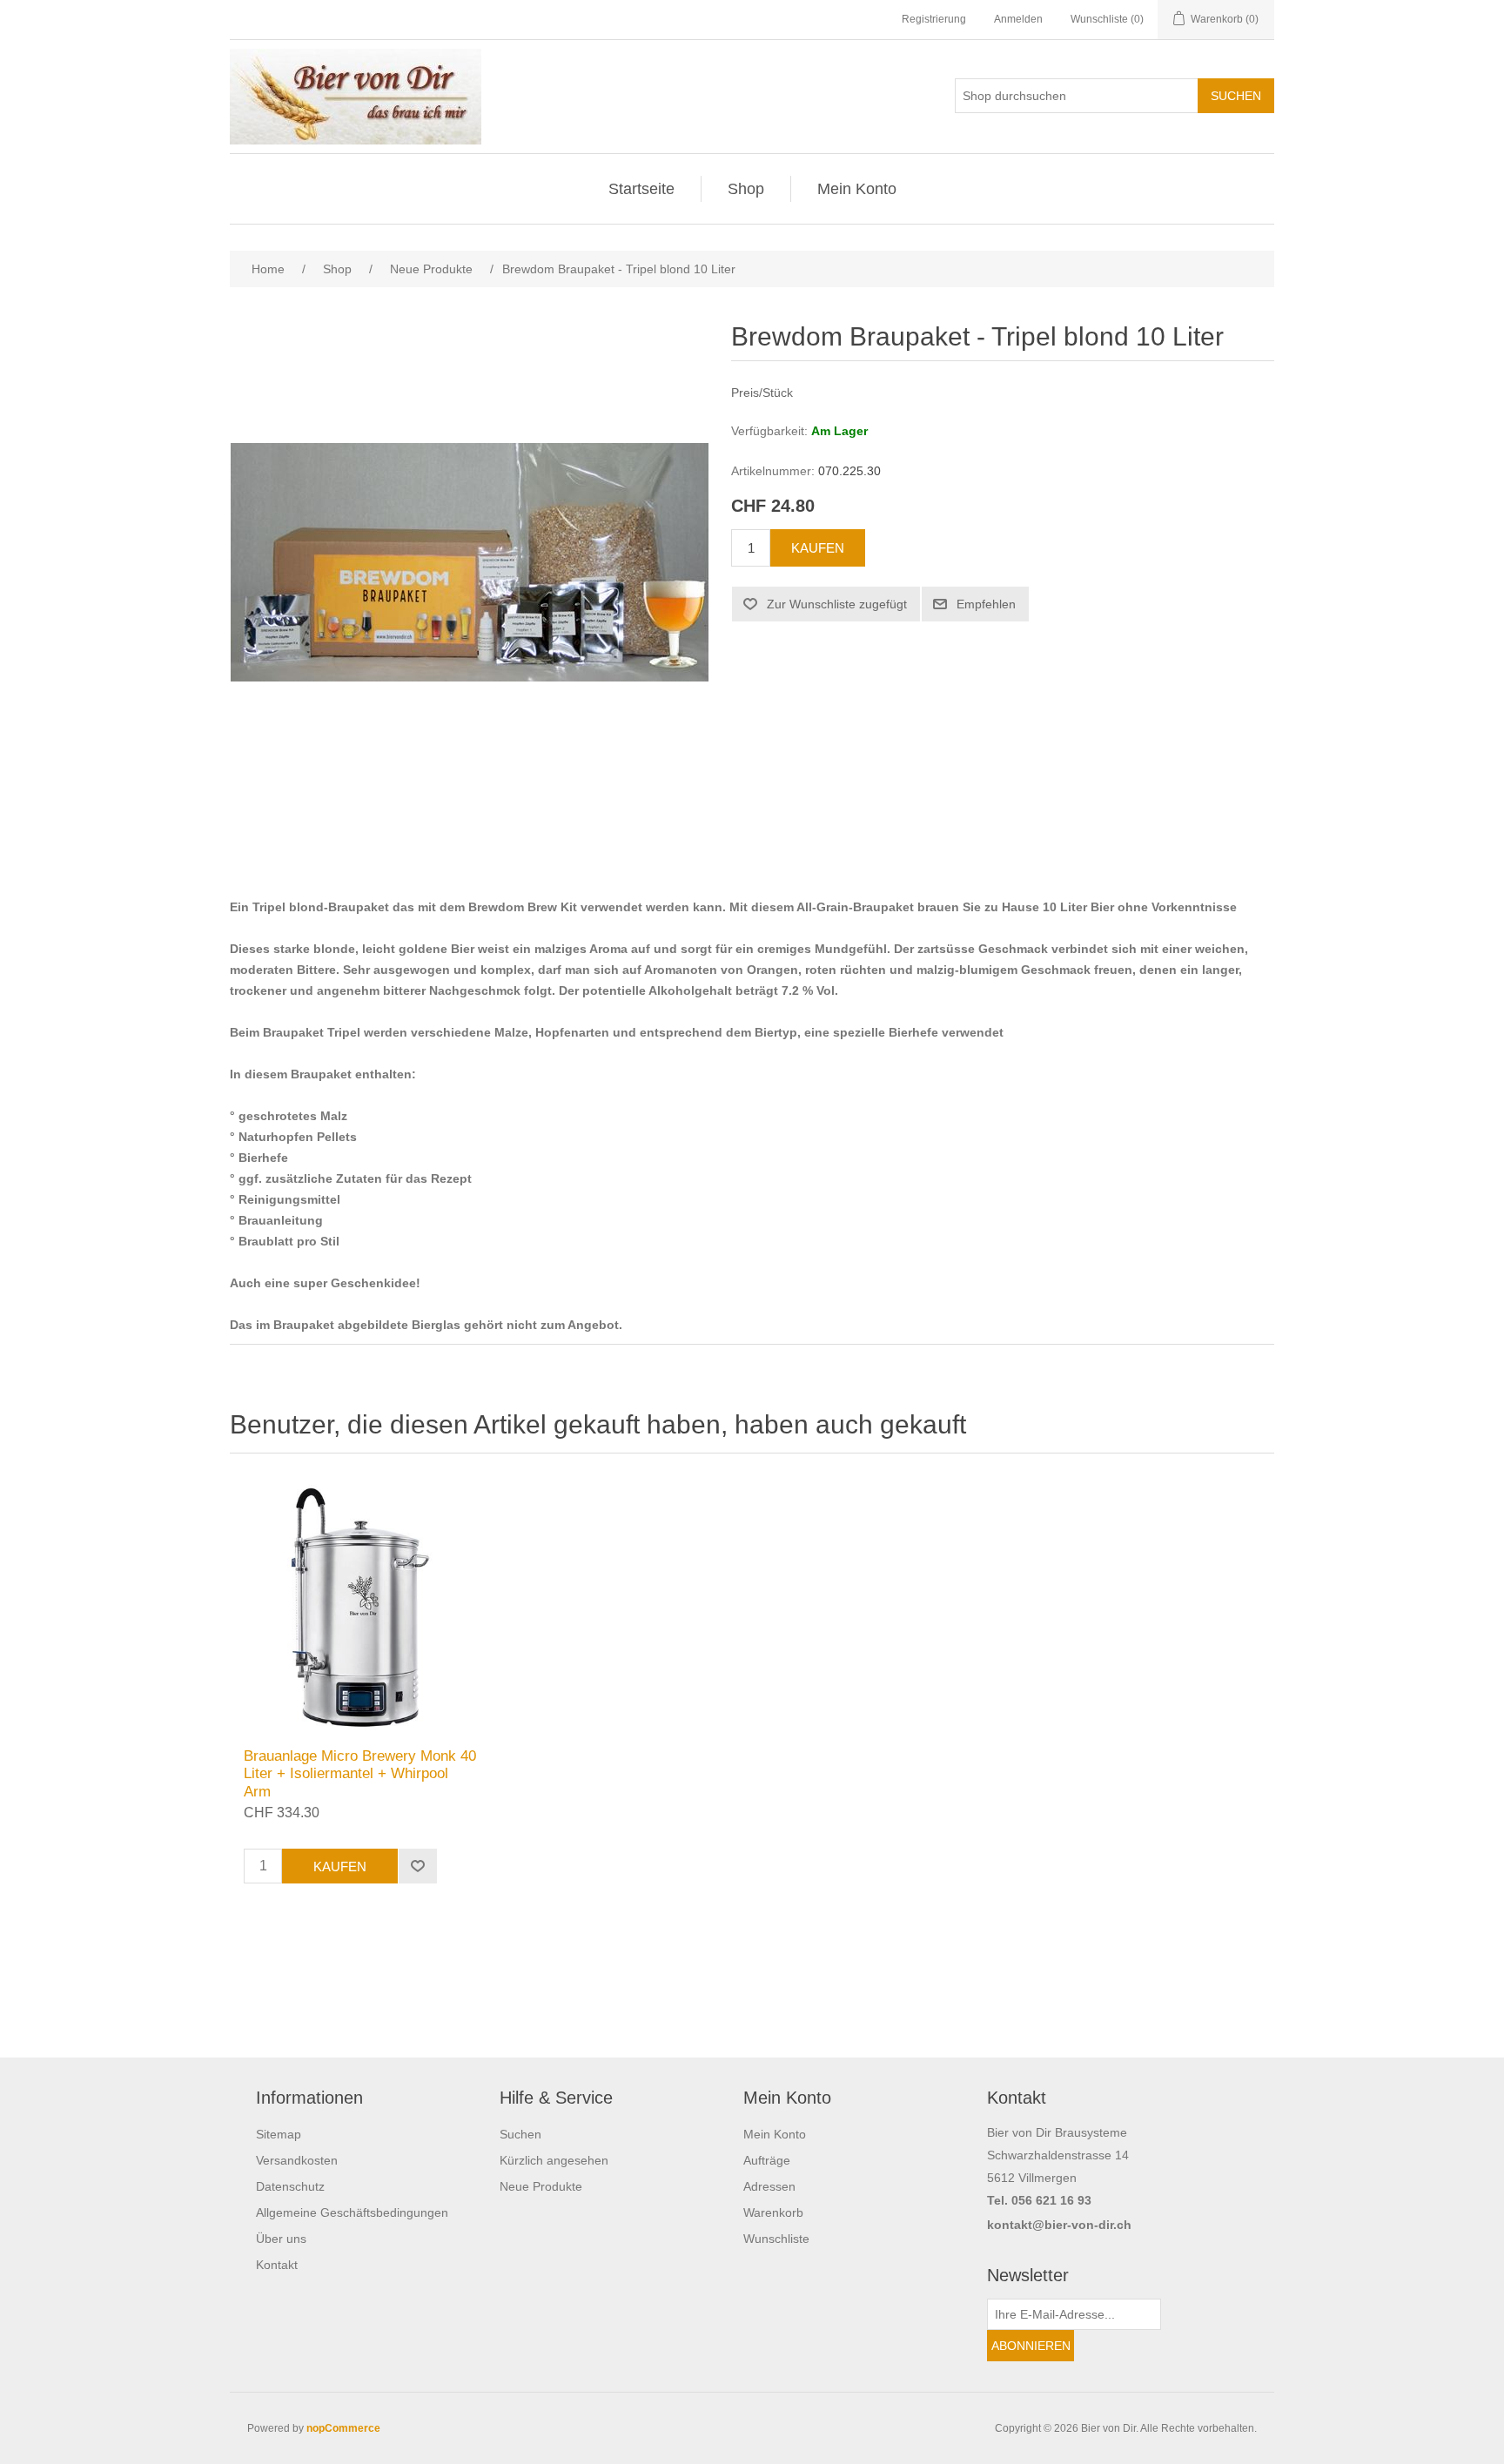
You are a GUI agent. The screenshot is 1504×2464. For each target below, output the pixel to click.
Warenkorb (773, 2212)
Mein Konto (857, 189)
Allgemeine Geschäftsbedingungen (352, 2212)
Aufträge (767, 2160)
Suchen (520, 2134)
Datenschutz (290, 2186)
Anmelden (1018, 19)
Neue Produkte (541, 2186)
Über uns (281, 2239)
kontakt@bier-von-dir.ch (1059, 2225)
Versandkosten (297, 2160)
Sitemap (279, 2134)
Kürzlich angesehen (554, 2160)
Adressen (769, 2186)
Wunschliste (776, 2239)
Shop (746, 189)
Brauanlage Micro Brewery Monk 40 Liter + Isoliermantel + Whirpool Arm (360, 1774)
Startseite (641, 189)
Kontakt (277, 2265)
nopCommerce (343, 2428)
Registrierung (934, 19)
